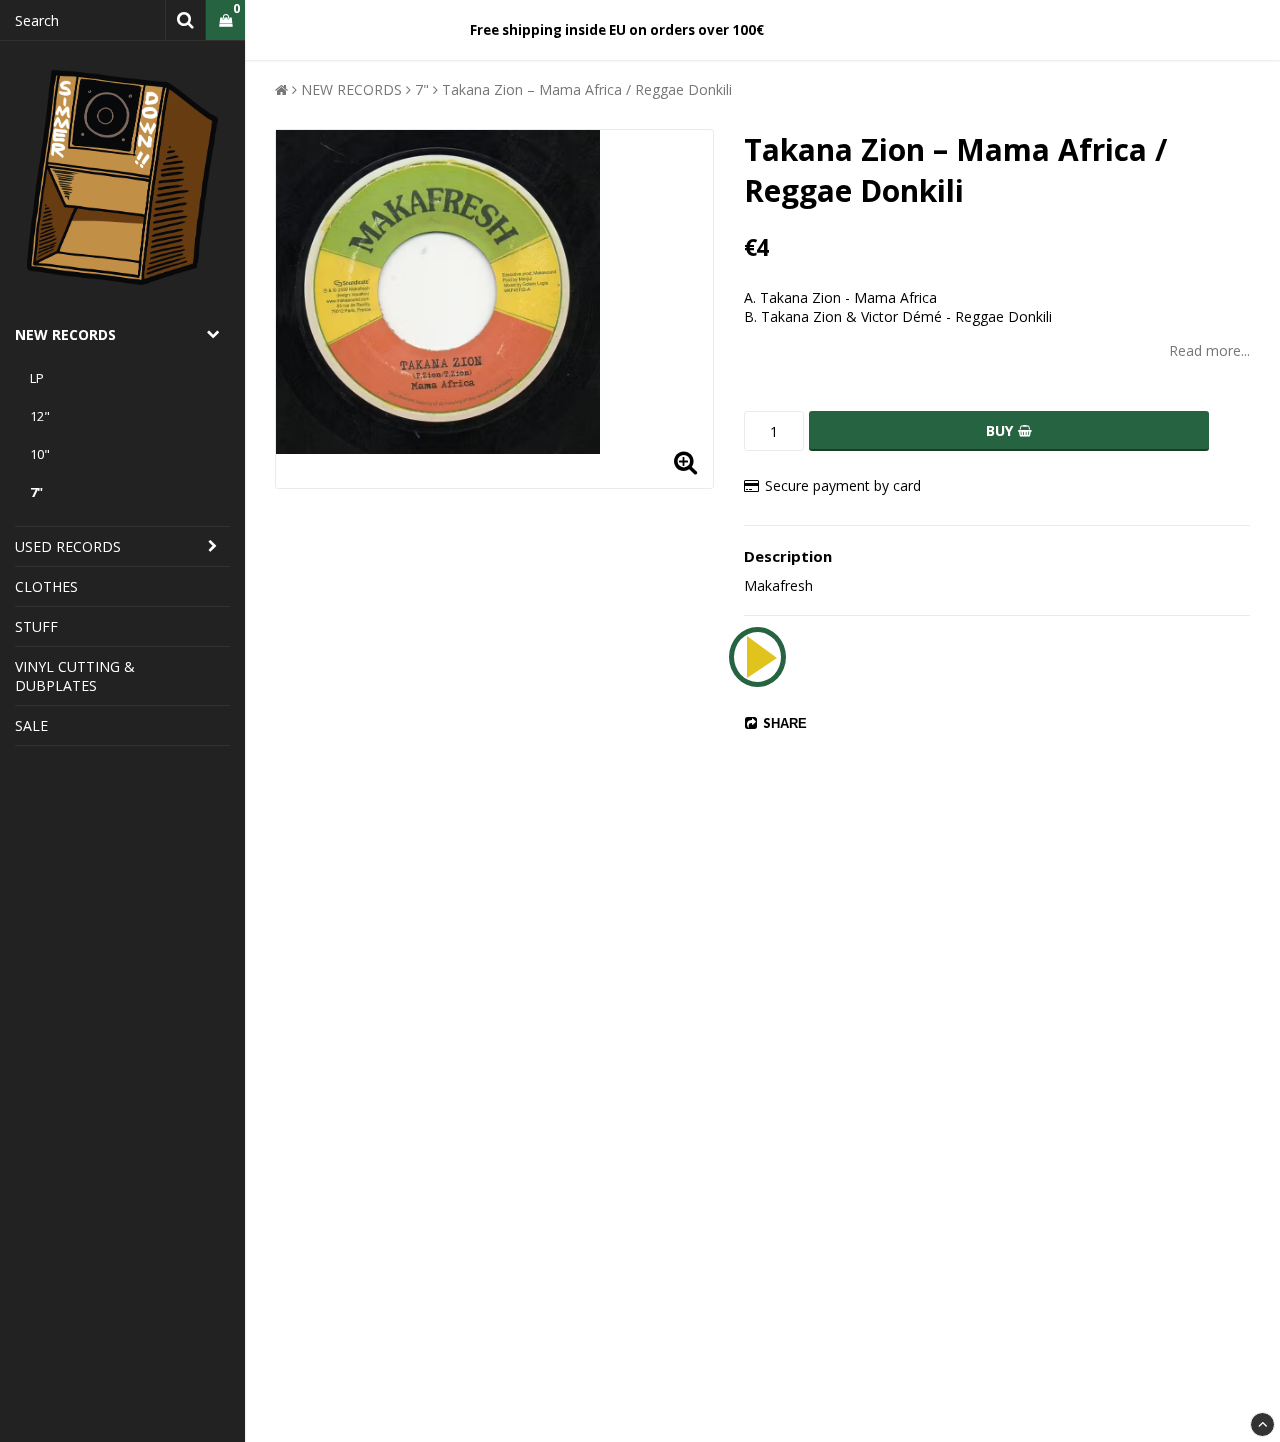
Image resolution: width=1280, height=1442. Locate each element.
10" (40, 454)
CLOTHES (46, 586)
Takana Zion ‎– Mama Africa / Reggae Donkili (587, 89)
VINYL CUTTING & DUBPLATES (75, 676)
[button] (225, 20)
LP (37, 378)
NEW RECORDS (65, 334)
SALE (31, 725)
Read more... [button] (1209, 350)
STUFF (36, 626)
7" (36, 492)
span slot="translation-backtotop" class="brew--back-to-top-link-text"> (1262, 1424)
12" (40, 416)
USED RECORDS (68, 546)
